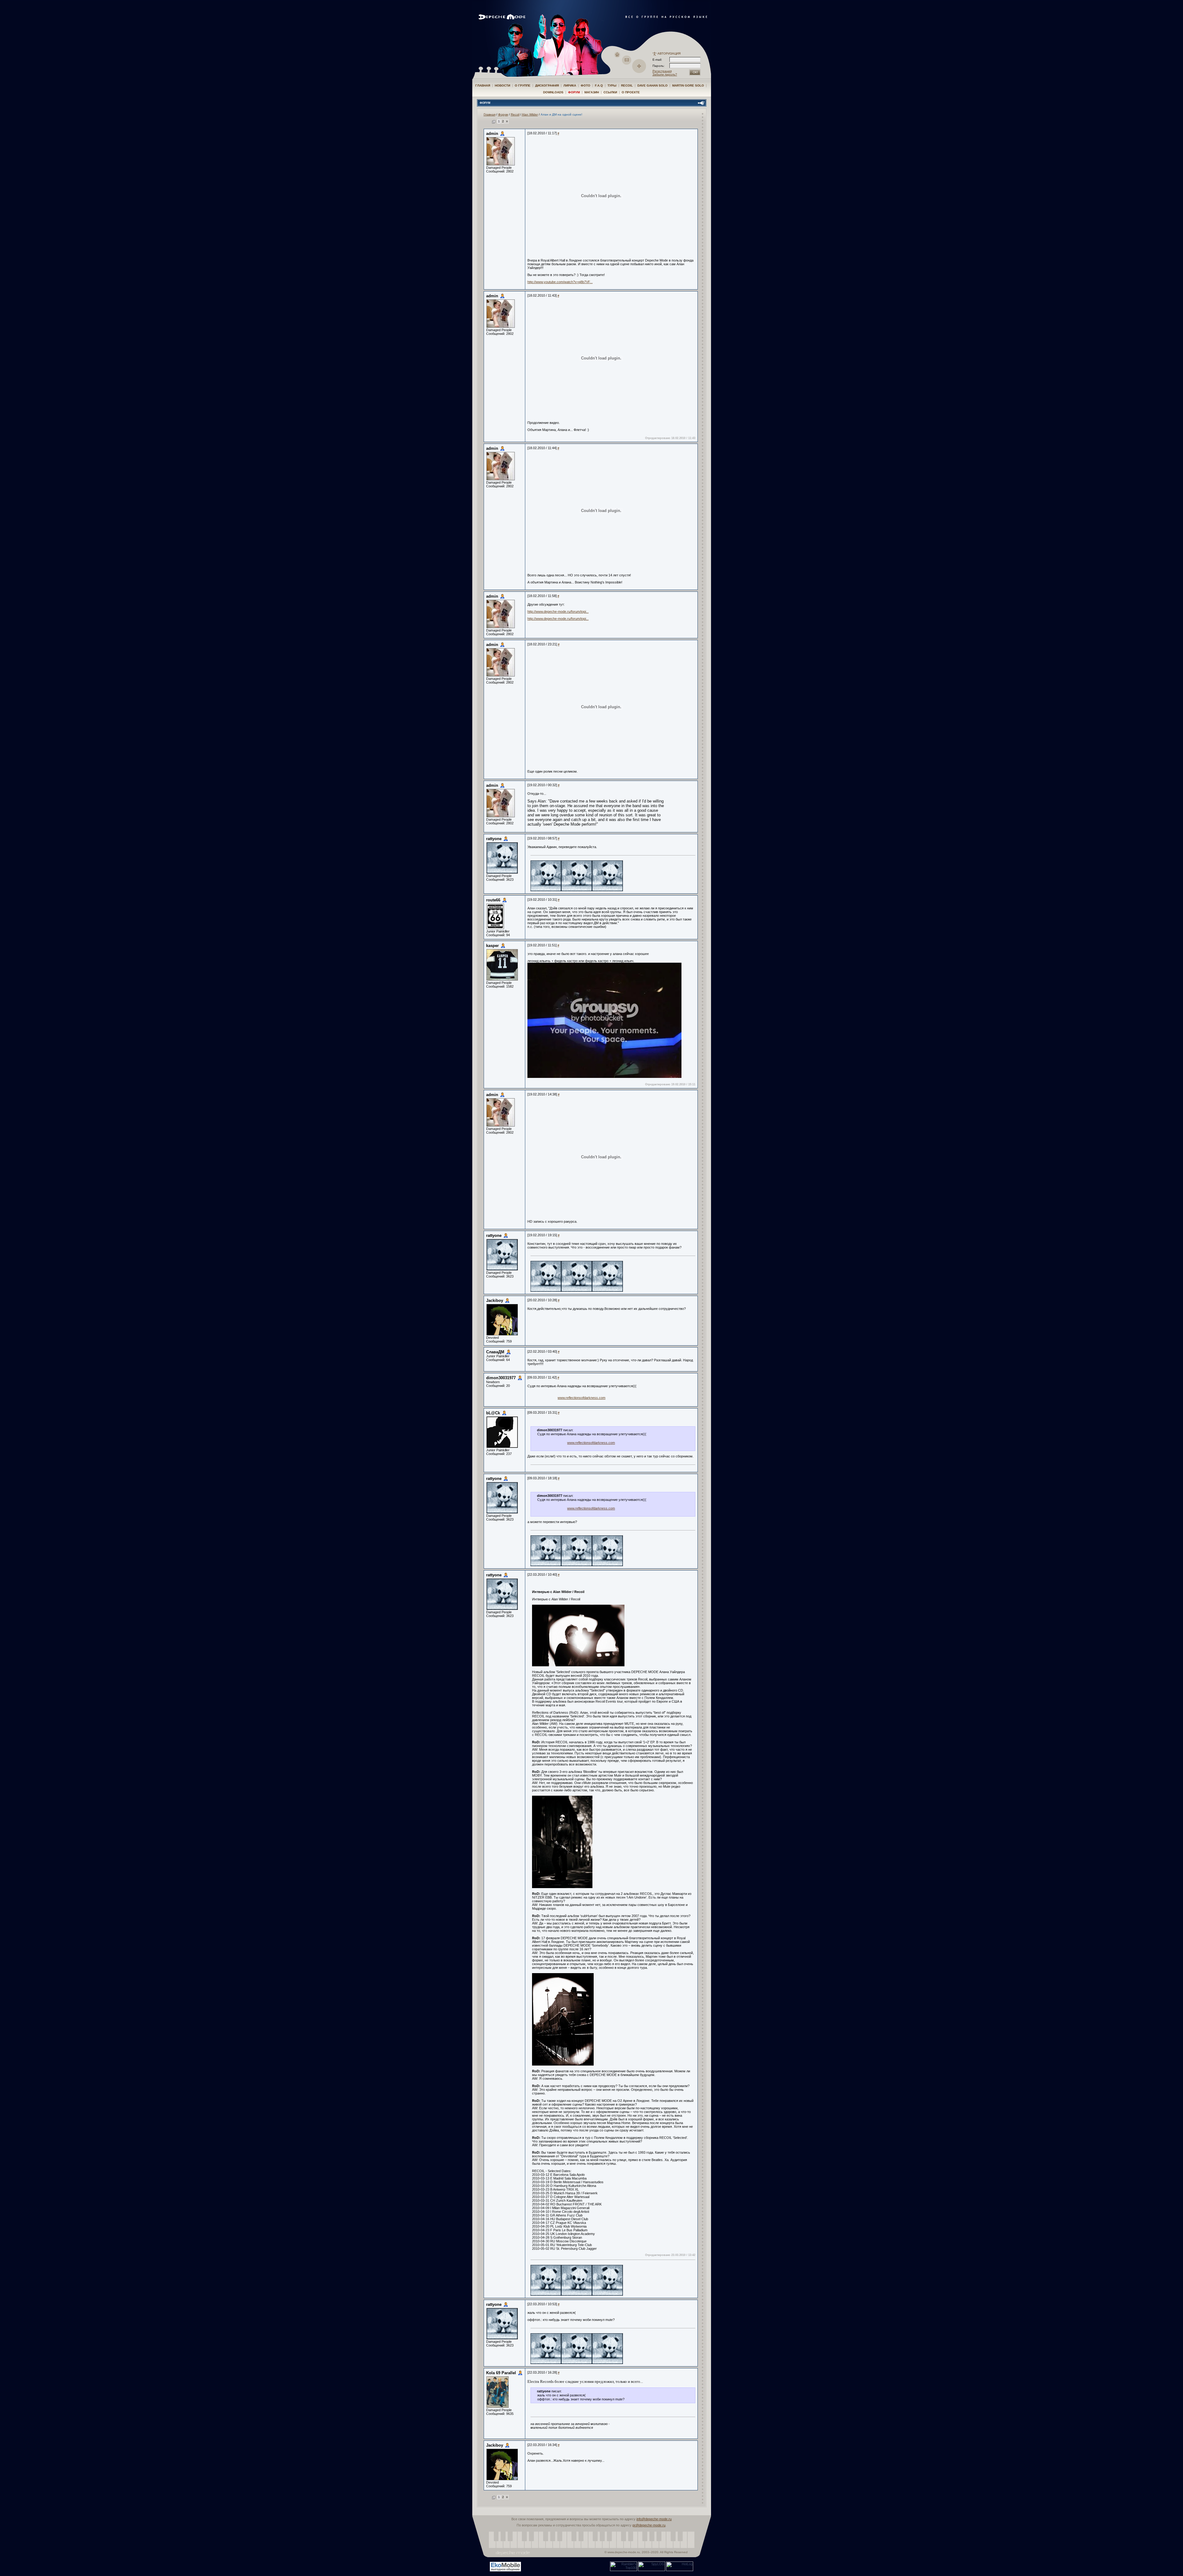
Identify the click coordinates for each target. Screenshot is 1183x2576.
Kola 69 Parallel (501, 2373)
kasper (492, 946)
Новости (502, 85)
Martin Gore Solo (688, 85)
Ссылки (610, 92)
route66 (493, 900)
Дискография (547, 85)
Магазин (592, 92)
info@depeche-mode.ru (654, 2519)
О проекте (631, 92)
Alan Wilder (530, 114)
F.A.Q (599, 85)
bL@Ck (493, 1413)
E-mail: (657, 60)
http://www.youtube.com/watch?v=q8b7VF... (560, 282)
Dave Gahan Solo (652, 85)
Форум (574, 92)
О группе (523, 85)
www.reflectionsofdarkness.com (581, 1398)
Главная (483, 85)
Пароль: (660, 66)
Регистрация (662, 71)
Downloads (553, 92)
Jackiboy (495, 1300)
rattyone (494, 839)
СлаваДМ (495, 1352)
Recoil (627, 85)
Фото (585, 85)
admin (492, 134)
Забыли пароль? (665, 74)
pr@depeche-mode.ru (649, 2525)
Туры (612, 85)
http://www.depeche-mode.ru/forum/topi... (558, 611)
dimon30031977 (501, 1378)
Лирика (570, 85)
